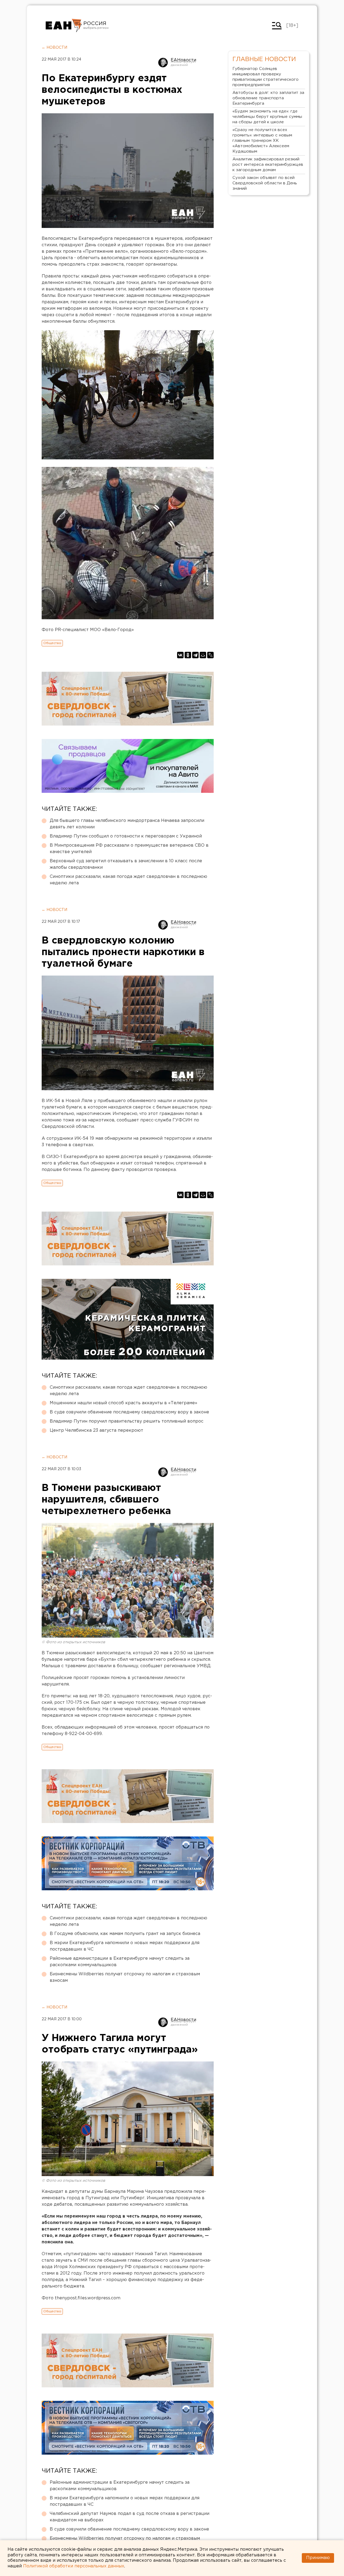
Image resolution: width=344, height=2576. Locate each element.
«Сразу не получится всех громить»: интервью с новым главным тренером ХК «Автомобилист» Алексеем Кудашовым (262, 141)
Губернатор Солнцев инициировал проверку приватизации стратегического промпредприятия (266, 77)
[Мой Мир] (203, 655)
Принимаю (318, 2558)
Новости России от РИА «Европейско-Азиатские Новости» (64, 26)
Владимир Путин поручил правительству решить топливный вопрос (127, 1421)
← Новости (54, 48)
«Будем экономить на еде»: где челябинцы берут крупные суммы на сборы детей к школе (267, 117)
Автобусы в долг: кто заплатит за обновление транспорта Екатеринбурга (268, 98)
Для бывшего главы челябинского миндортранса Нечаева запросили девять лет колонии (127, 824)
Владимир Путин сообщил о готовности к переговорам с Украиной (126, 836)
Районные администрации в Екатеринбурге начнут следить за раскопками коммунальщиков (120, 1962)
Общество (52, 643)
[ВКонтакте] (180, 655)
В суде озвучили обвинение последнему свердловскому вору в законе (129, 1412)
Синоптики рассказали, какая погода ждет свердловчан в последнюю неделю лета (128, 880)
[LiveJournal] (210, 655)
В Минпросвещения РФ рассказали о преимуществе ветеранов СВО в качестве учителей (129, 849)
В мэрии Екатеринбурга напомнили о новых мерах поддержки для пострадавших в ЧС (125, 1946)
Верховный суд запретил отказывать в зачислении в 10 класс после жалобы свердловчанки (126, 864)
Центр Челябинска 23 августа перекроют (96, 1430)
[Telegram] (195, 655)
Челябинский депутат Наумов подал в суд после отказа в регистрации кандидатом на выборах (130, 2517)
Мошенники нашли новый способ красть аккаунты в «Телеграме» (123, 1403)
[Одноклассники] (188, 655)
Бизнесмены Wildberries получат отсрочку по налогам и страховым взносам (125, 1977)
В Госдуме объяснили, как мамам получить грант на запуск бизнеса (125, 1934)
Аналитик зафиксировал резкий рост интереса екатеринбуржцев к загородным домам (268, 165)
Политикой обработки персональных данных (74, 2566)
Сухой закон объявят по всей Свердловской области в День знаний (265, 183)
